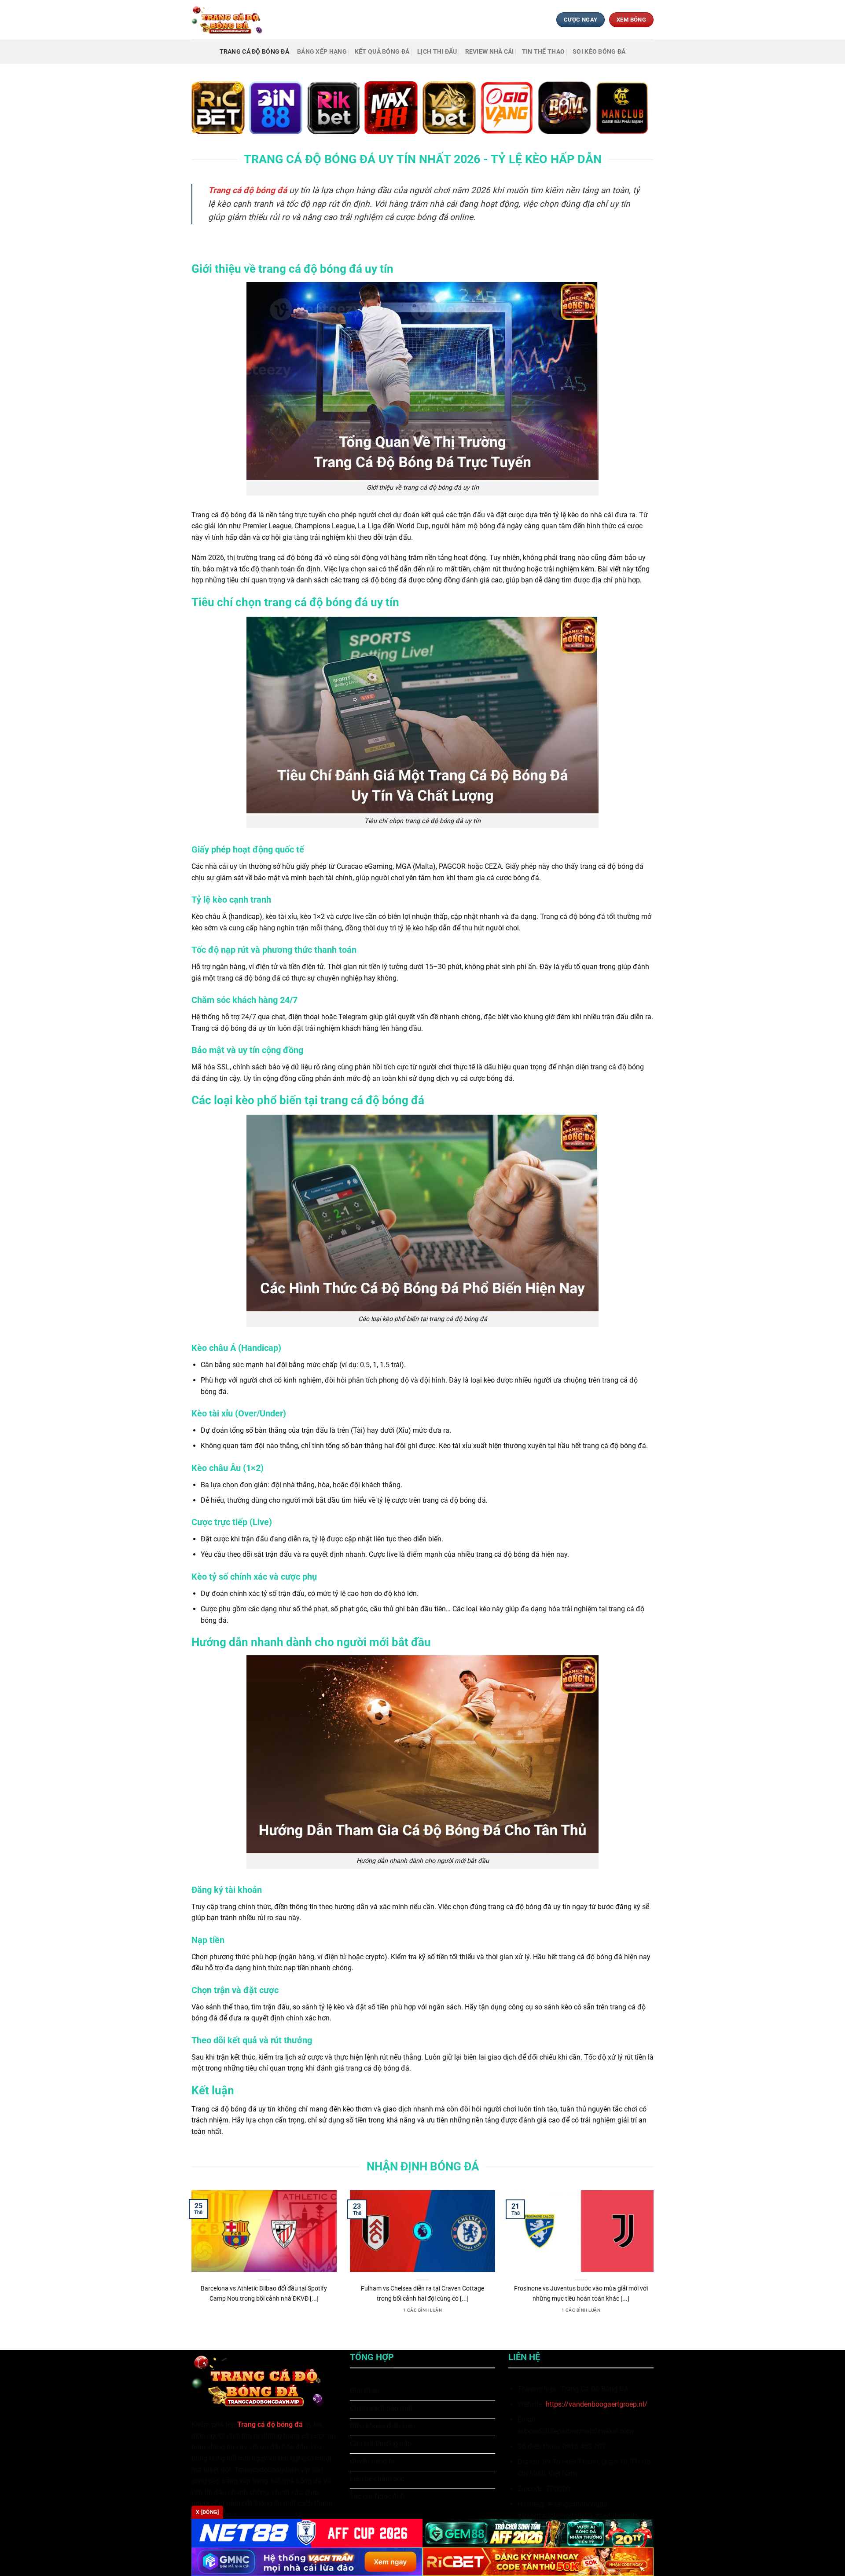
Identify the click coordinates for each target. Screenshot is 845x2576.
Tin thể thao (543, 52)
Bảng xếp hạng (322, 52)
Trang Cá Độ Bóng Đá (254, 52)
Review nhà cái (490, 52)
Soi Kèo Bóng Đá (599, 52)
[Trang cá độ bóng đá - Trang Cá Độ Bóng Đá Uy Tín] (230, 20)
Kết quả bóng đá (382, 52)
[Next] (655, 2263)
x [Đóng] (207, 2512)
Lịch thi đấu (437, 52)
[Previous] (190, 2263)
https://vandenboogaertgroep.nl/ (597, 2404)
